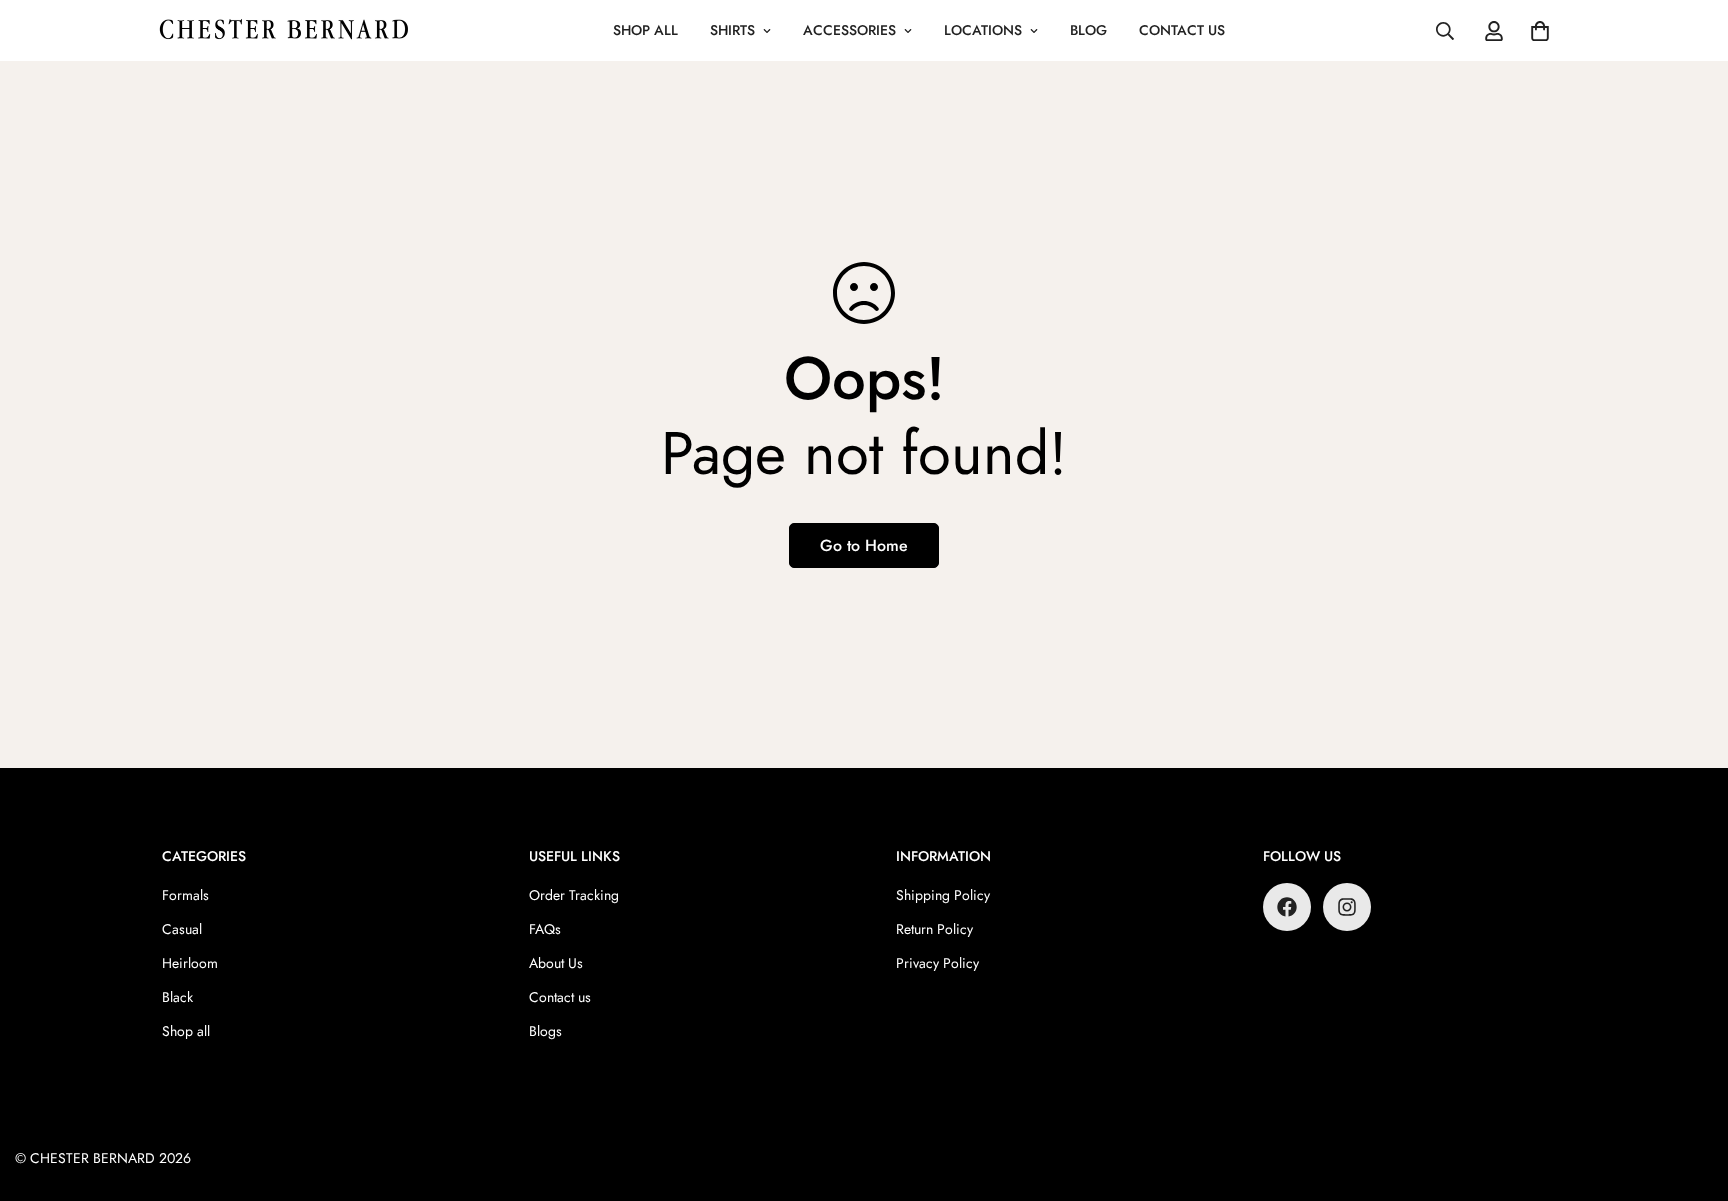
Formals (185, 895)
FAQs (545, 929)
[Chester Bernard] (284, 30)
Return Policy (934, 929)
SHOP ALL (645, 30)
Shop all (186, 1031)
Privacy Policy (937, 963)
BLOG (1088, 30)
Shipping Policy (943, 895)
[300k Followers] (1287, 907)
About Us (556, 963)
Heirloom (190, 963)
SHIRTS (732, 30)
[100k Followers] (1347, 907)
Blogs (545, 1031)
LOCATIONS (983, 30)
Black (177, 997)
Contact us (560, 997)
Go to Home (864, 545)
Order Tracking (574, 895)
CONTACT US (1182, 30)
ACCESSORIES (849, 30)
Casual (182, 929)
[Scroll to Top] (1689, 1092)
